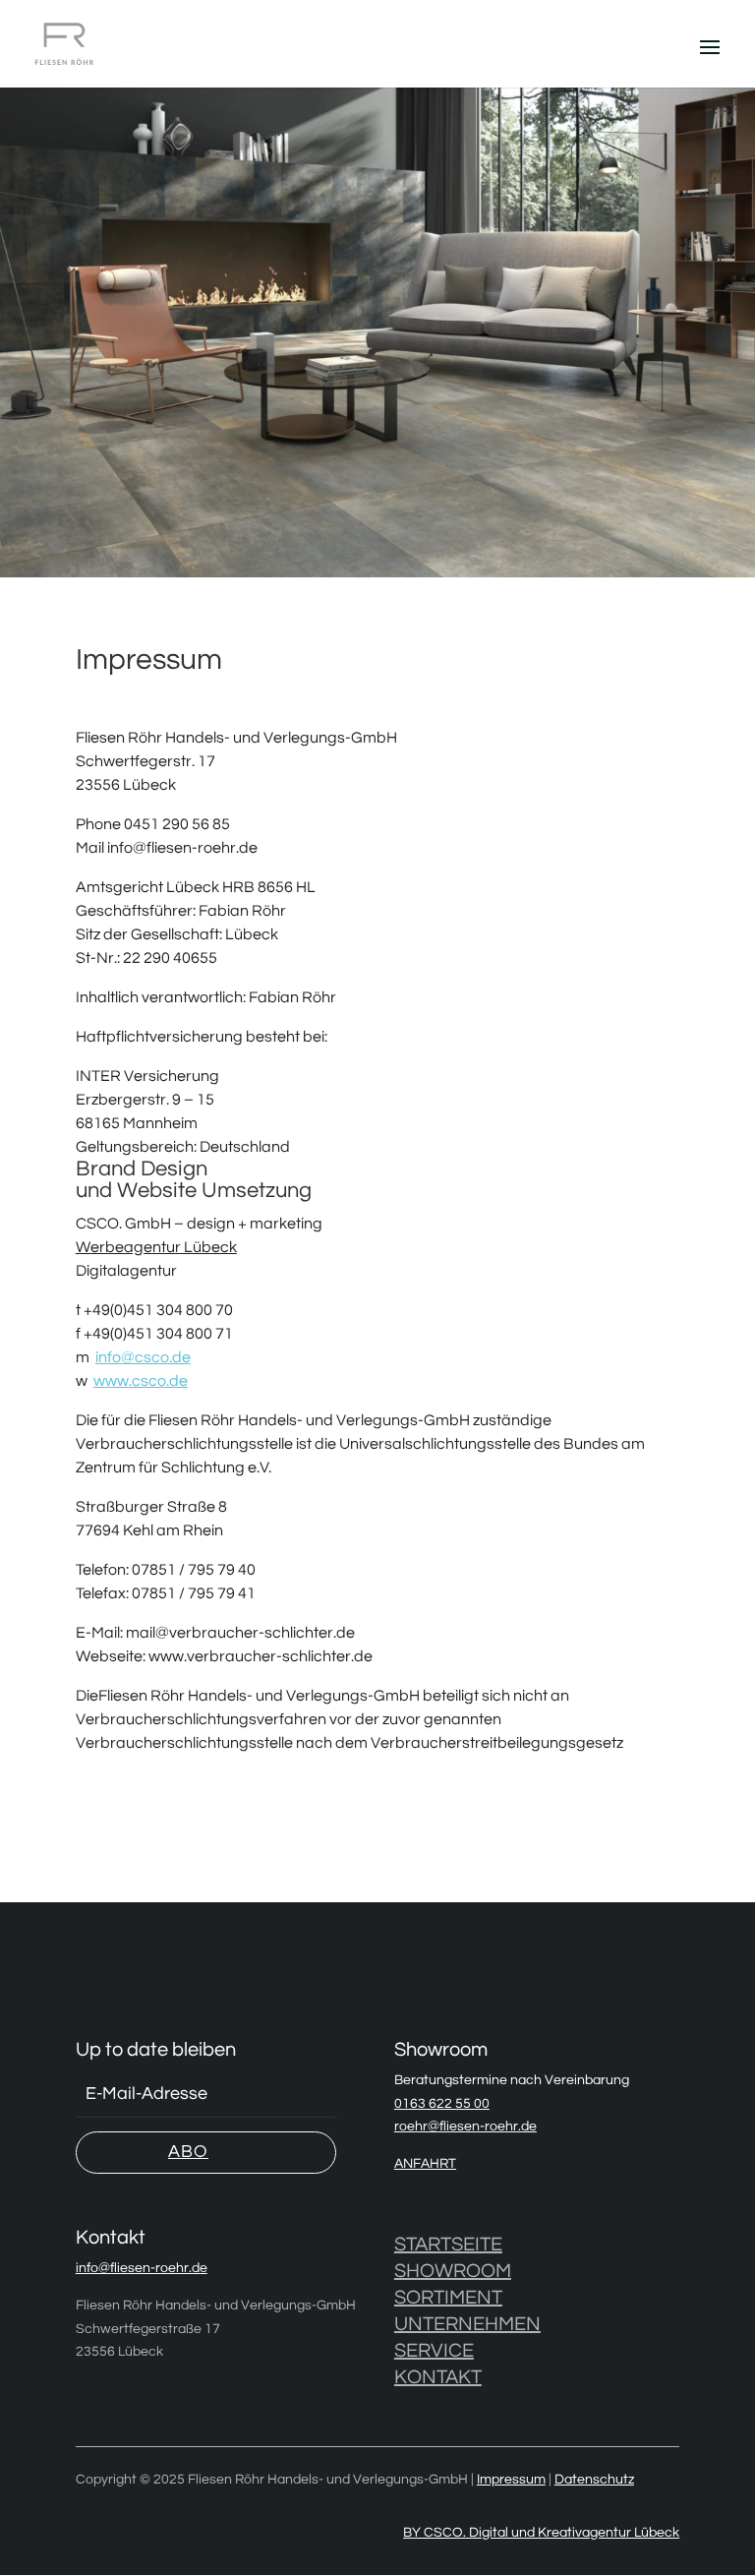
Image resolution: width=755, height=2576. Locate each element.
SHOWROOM (453, 2271)
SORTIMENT (448, 2298)
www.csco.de (141, 1381)
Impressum (511, 2480)
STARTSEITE (448, 2245)
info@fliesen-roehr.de (142, 2268)
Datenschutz (594, 2480)
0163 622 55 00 (442, 2104)
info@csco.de (143, 1357)
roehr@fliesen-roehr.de (465, 2127)
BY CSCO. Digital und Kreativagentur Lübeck (541, 2533)
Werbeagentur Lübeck (156, 1247)
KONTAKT (438, 2377)
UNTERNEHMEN (467, 2324)
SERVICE (434, 2351)
